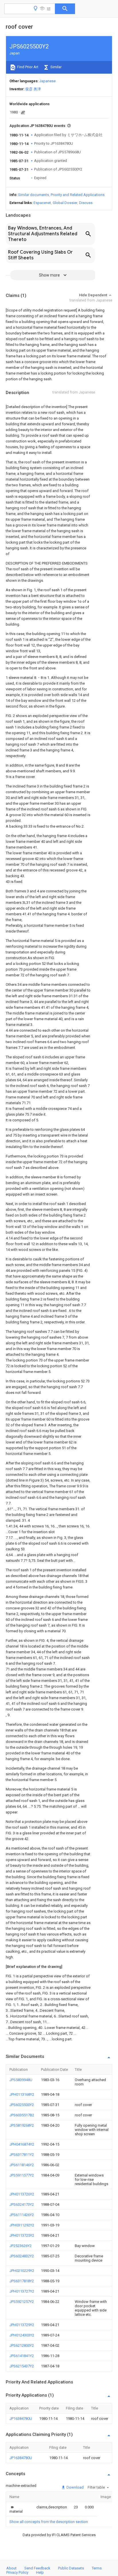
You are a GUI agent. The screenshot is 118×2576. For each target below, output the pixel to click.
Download (75, 2487)
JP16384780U (21, 2419)
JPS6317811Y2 (22, 2155)
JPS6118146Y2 (22, 2165)
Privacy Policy (17, 2572)
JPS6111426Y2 (22, 2215)
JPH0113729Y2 (22, 2325)
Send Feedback (37, 2568)
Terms (97, 2568)
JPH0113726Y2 (22, 2194)
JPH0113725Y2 (22, 2235)
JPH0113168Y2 (22, 2094)
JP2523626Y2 (20, 2246)
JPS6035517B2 (22, 2115)
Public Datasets (71, 2568)
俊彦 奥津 (33, 89)
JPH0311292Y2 (22, 2225)
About (11, 2568)
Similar (56, 67)
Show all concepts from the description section (49, 2522)
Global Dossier (65, 203)
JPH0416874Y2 (22, 2144)
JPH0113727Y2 (22, 2291)
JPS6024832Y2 (22, 2256)
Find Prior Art (27, 67)
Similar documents (34, 195)
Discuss (86, 203)
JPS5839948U (21, 2080)
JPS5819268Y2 (22, 2125)
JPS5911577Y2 (22, 2175)
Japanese (47, 81)
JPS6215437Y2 (22, 2366)
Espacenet (42, 203)
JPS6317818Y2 (22, 2281)
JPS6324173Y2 (22, 2204)
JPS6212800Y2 (22, 2345)
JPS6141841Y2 (22, 2356)
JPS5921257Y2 (22, 2302)
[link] (16, 2509)
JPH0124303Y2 (22, 2335)
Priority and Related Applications (78, 195)
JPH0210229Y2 (22, 2271)
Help (40, 2572)
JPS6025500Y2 (22, 2105)
